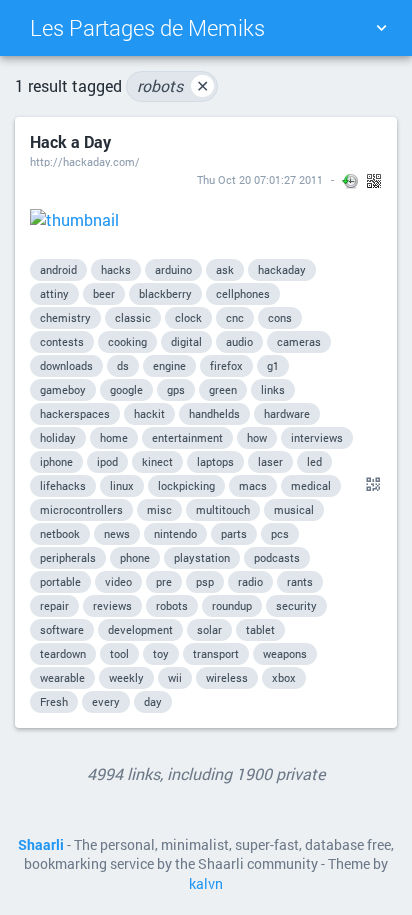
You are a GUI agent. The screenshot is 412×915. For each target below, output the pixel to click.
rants (300, 581)
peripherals (68, 557)
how (257, 437)
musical (294, 509)
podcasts (277, 557)
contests (62, 341)
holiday (58, 437)
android (58, 269)
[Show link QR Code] (370, 485)
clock (188, 317)
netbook (60, 533)
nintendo (175, 533)
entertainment (187, 437)
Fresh (54, 701)
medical (311, 485)
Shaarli (41, 845)
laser (270, 461)
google (126, 389)
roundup (232, 605)
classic (133, 317)
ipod (107, 461)
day (153, 701)
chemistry (65, 317)
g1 (273, 365)
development (140, 629)
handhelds (214, 413)
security (296, 605)
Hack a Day (70, 141)
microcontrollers (81, 509)
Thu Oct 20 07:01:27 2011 (260, 179)
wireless (227, 677)
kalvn (206, 884)
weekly (126, 677)
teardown (63, 653)
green (223, 389)
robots (173, 85)
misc (159, 509)
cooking (127, 341)
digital (186, 341)
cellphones (243, 293)
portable (60, 581)
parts (234, 533)
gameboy (63, 389)
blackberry (165, 293)
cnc (235, 317)
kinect (157, 461)
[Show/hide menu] (381, 28)
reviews (112, 605)
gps (176, 389)
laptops (215, 461)
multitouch (223, 509)
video (118, 581)
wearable (62, 677)
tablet (260, 629)
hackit (149, 413)
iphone (56, 461)
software (62, 629)
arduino (173, 269)
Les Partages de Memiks (147, 27)
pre (164, 581)
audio (239, 341)
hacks (116, 269)
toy (161, 653)
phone (135, 557)
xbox (284, 677)
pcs (280, 533)
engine (169, 365)
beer (104, 293)
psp (205, 581)
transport (216, 653)
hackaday (282, 269)
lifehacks (63, 485)
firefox (226, 365)
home (114, 437)
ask (225, 269)
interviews (317, 437)
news (117, 533)
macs (253, 485)
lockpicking (186, 485)
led (314, 461)
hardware (287, 413)
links (273, 389)
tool (119, 653)
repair (54, 605)
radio (250, 581)
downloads (66, 365)
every (106, 701)
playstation (202, 557)
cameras (299, 341)
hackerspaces (75, 413)
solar (209, 629)
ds (123, 365)
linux (122, 485)
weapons (285, 653)
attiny (54, 293)
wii (175, 677)
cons (280, 317)
